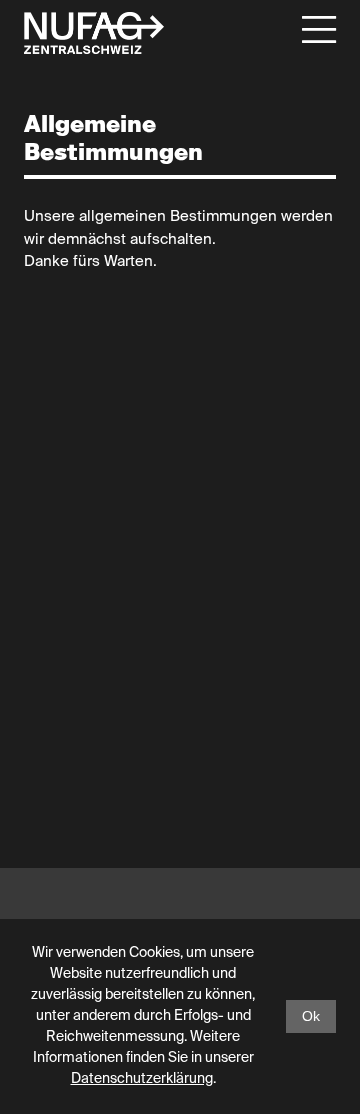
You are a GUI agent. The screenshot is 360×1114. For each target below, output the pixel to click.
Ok (311, 1016)
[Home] (94, 33)
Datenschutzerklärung (142, 1079)
